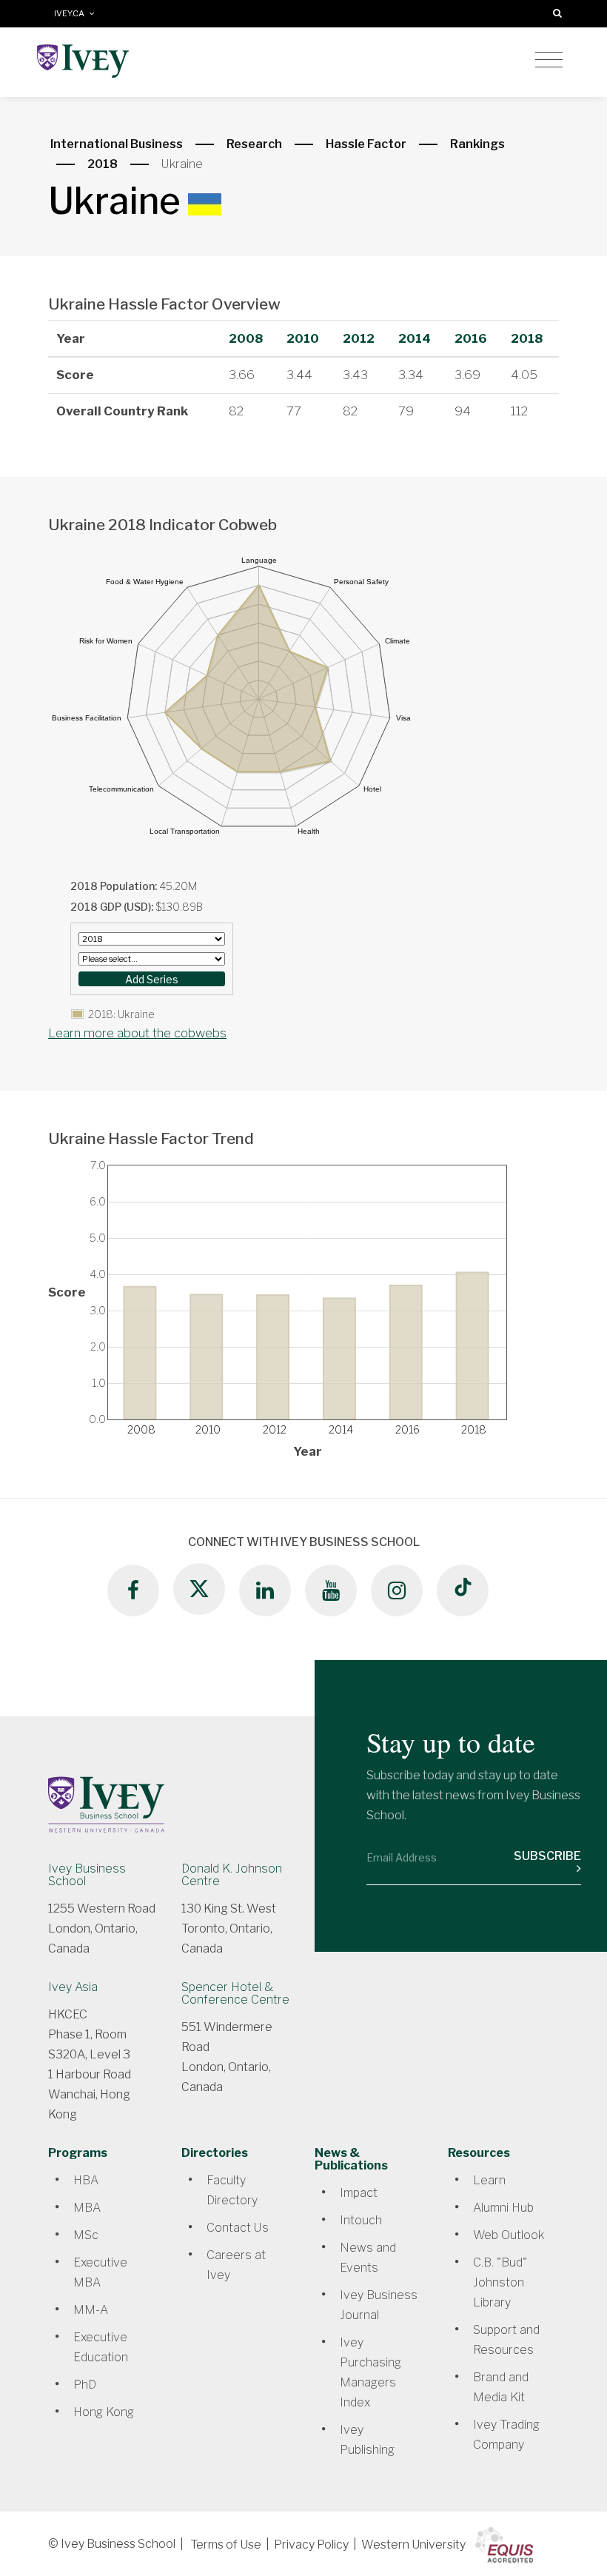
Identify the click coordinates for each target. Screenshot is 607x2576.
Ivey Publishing (367, 2440)
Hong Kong (104, 2412)
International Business (117, 144)
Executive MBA (100, 2272)
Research (254, 144)
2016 (471, 338)
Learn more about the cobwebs (137, 1033)
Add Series (152, 979)
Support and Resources (506, 2340)
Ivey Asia (73, 1987)
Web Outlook (509, 2235)
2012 (359, 338)
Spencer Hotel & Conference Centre (235, 1993)
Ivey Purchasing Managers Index (370, 2372)
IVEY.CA (71, 14)
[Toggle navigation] (549, 60)
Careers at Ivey (236, 2265)
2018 (103, 164)
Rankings (477, 144)
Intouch (361, 2220)
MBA (87, 2208)
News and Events (368, 2258)
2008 (246, 338)
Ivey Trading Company (506, 2435)
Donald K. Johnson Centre (232, 1875)
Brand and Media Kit (501, 2387)
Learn (489, 2180)
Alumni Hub (503, 2208)
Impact (359, 2193)
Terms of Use (226, 2545)
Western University (413, 2545)
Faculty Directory (232, 2190)
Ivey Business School (87, 1875)
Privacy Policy (311, 2545)
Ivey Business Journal (379, 2305)
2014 (415, 338)
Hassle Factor (366, 144)
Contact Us (238, 2228)
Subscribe (547, 1856)
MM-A (91, 2310)
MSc (86, 2235)
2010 (303, 338)
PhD (85, 2385)
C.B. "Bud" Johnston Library (500, 2282)
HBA (86, 2180)
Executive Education (101, 2347)
